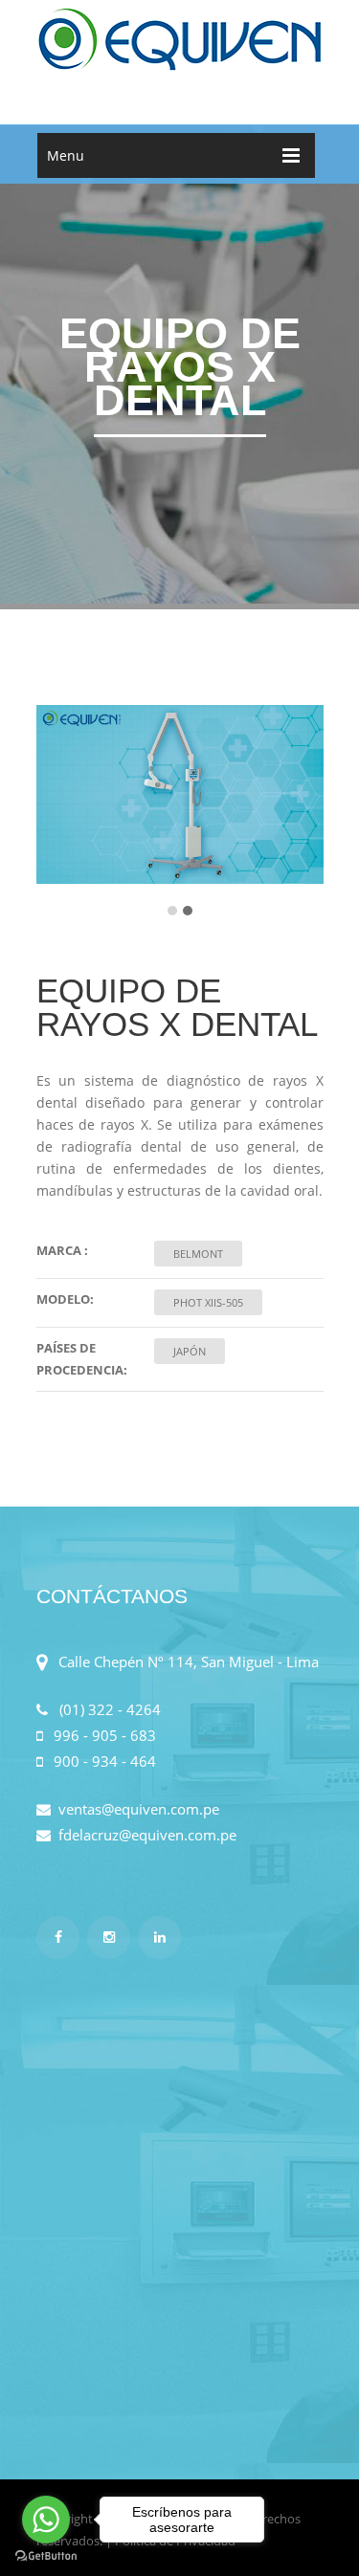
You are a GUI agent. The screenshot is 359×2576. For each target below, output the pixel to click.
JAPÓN (190, 1351)
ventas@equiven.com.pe (135, 1809)
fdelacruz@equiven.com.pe (144, 1835)
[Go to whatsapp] (46, 2520)
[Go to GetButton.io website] (46, 2556)
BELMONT (198, 1254)
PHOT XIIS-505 (208, 1302)
